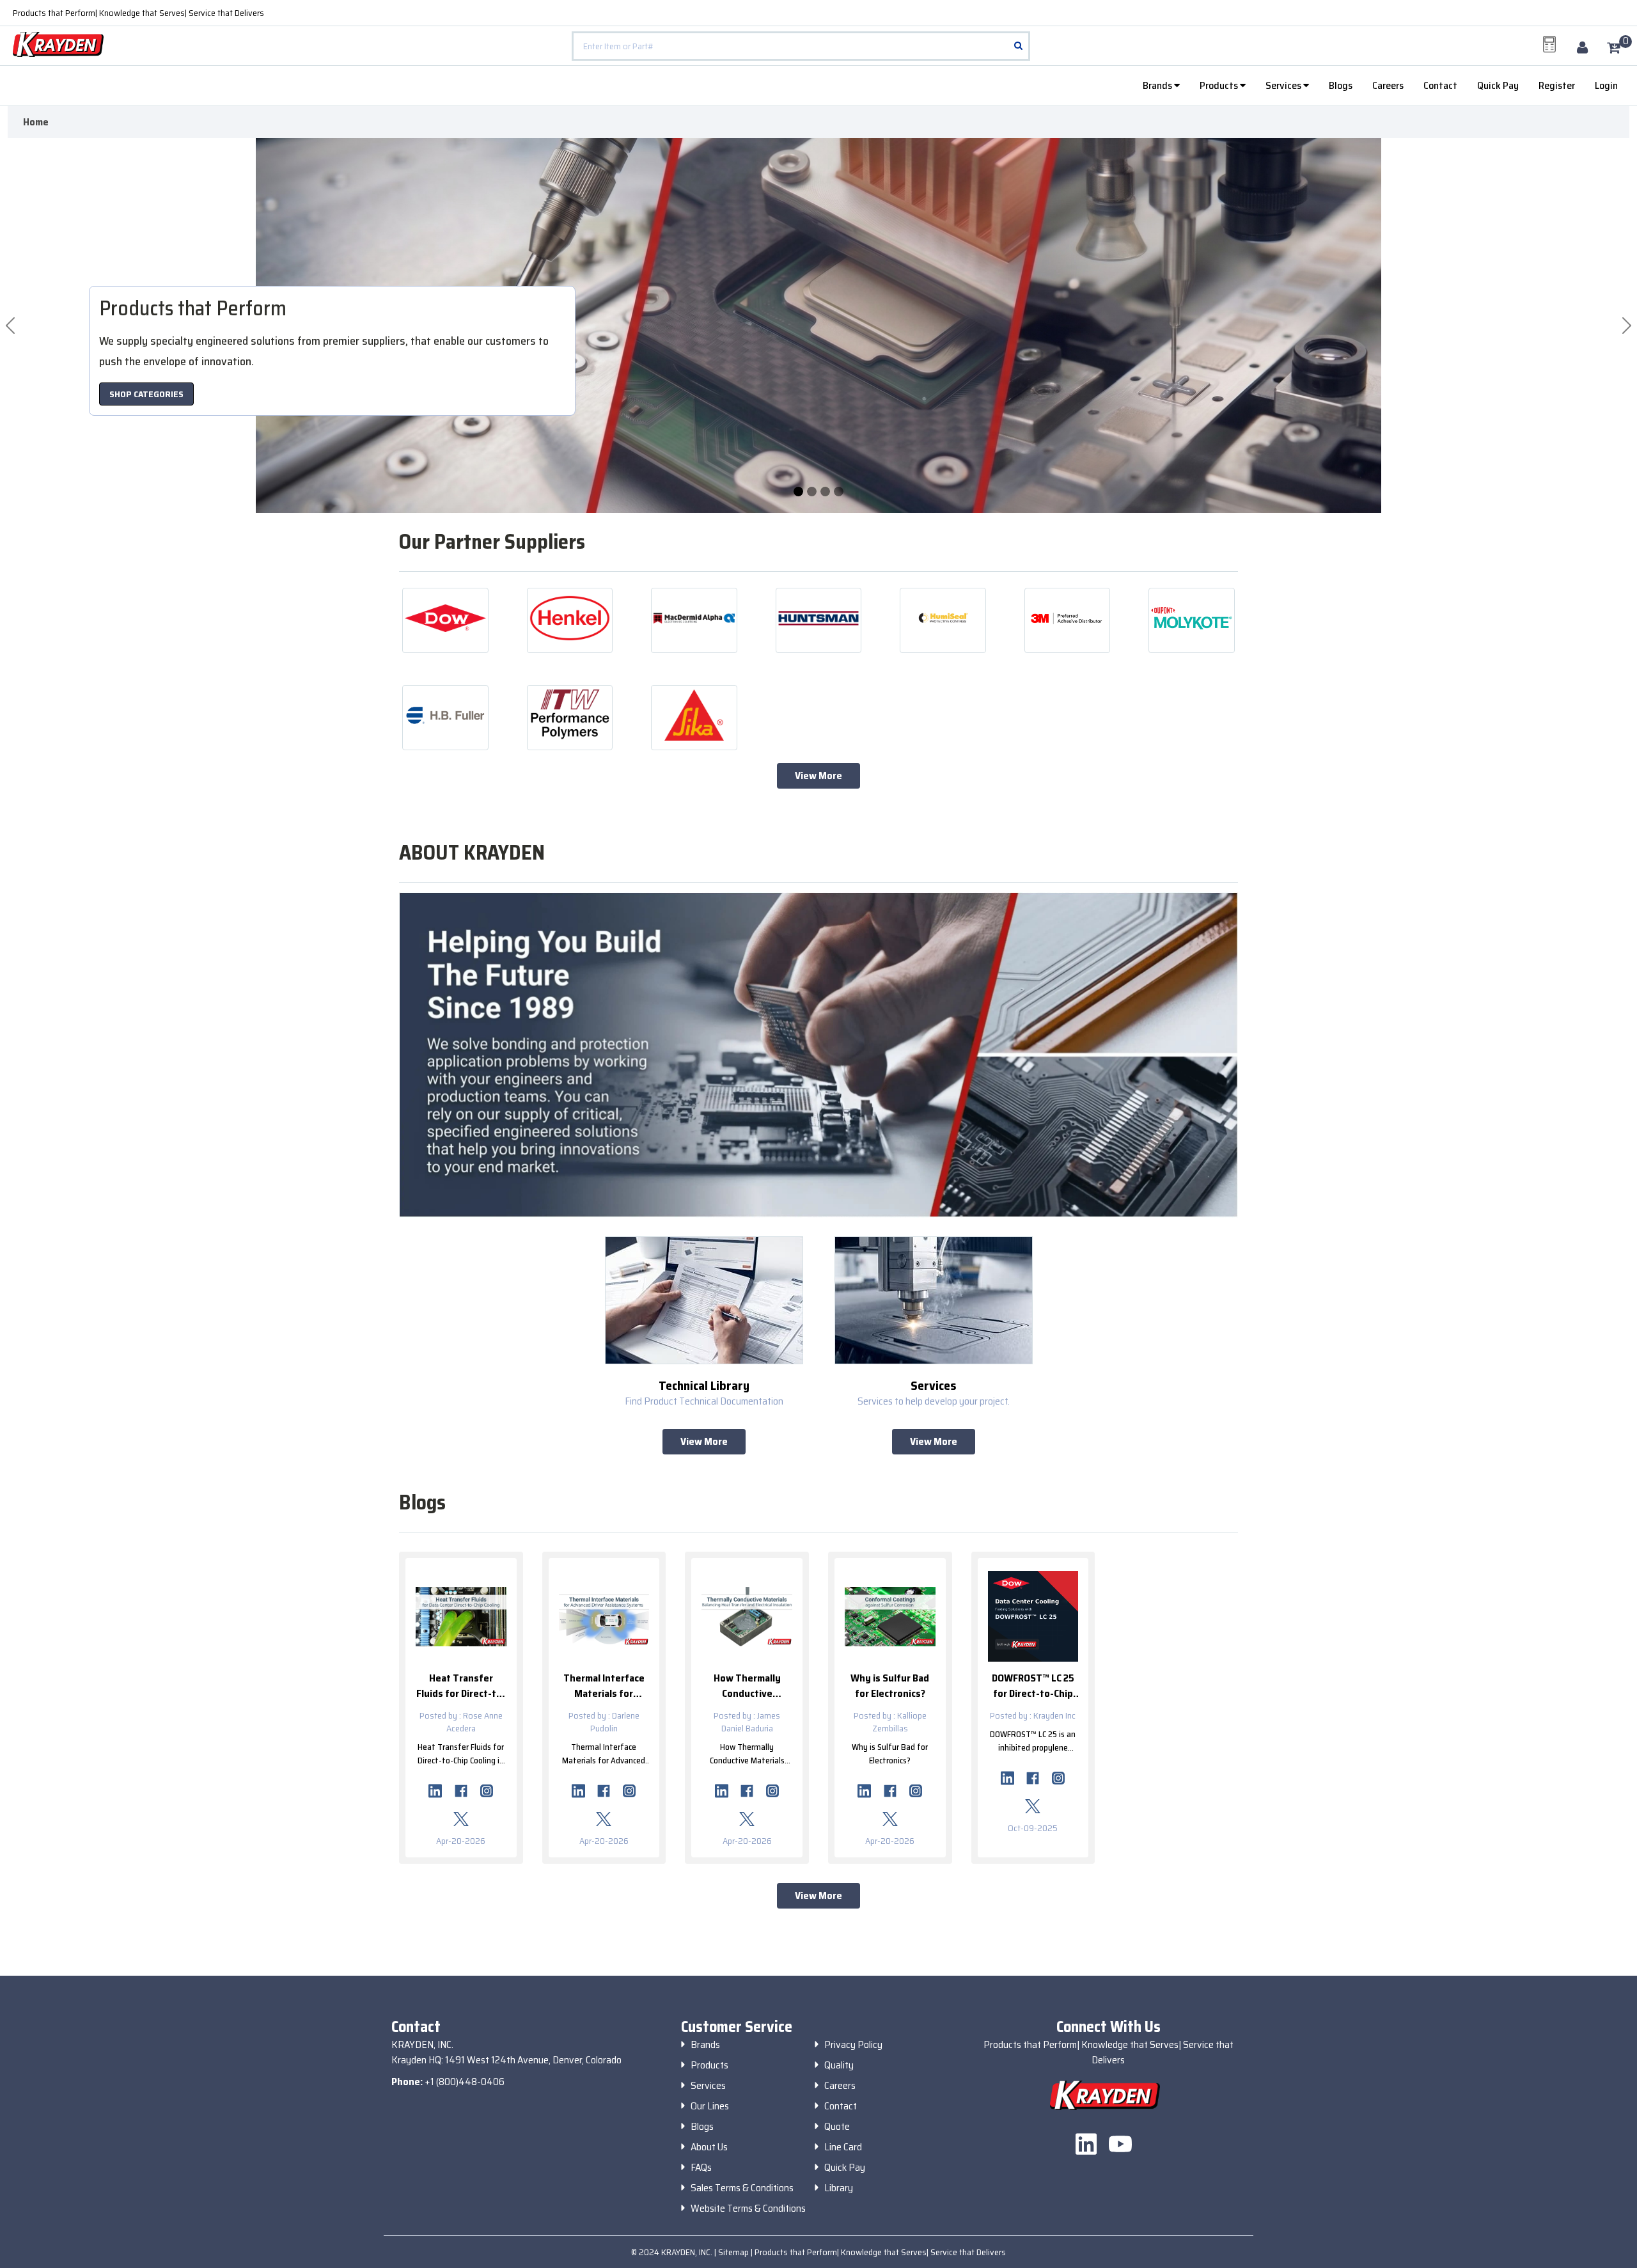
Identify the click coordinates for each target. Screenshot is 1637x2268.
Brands (1158, 85)
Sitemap (734, 2252)
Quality (839, 2065)
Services (1284, 85)
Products (1220, 85)
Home (36, 122)
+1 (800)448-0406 (465, 2082)
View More (818, 776)
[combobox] (801, 46)
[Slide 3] (839, 492)
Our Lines (710, 2106)
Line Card (843, 2147)
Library (839, 2188)
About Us (709, 2147)
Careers (1388, 85)
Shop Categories (146, 394)
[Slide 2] (825, 492)
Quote (837, 2127)
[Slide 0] (798, 492)
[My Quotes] (1549, 44)
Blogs (1341, 85)
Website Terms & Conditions (748, 2209)
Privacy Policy (853, 2045)
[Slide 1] (812, 492)
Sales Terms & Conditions (742, 2188)
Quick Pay (1498, 85)
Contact (1440, 85)
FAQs (701, 2168)
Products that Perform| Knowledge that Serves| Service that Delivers (138, 13)
